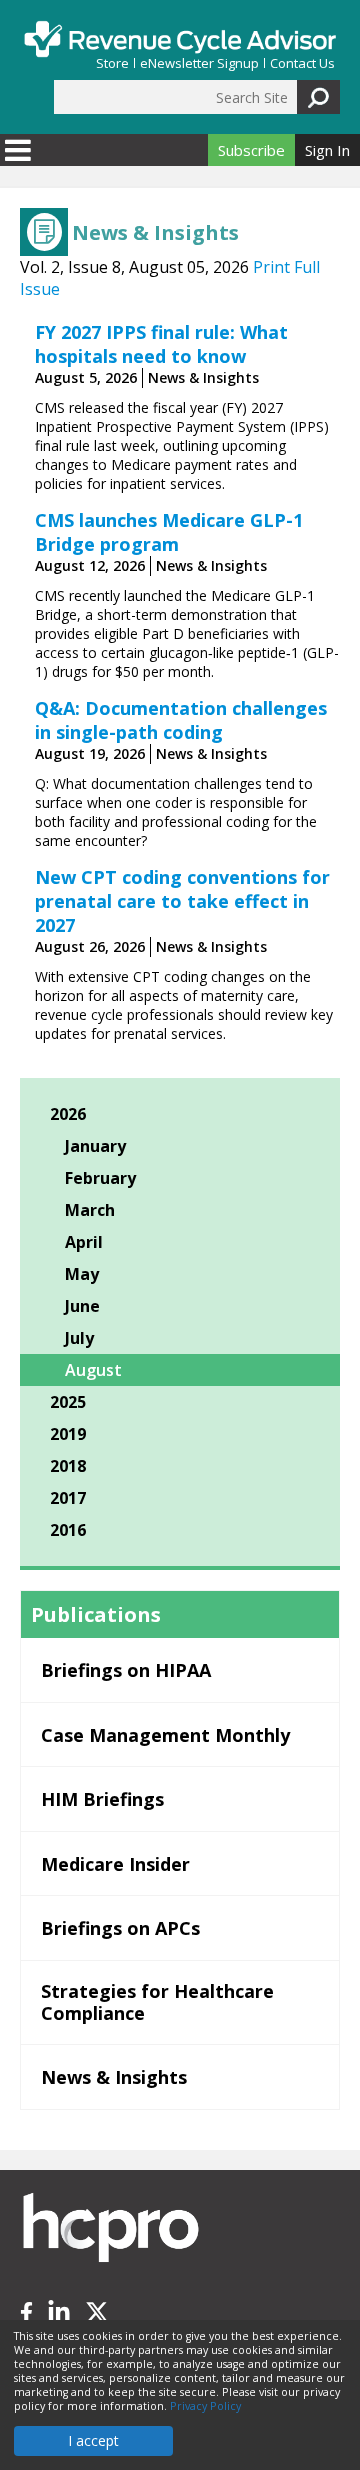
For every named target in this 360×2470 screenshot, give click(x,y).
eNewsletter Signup (199, 63)
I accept (93, 2440)
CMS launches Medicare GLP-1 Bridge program (169, 532)
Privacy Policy (205, 2406)
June (82, 1306)
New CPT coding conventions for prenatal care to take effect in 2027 (182, 901)
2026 (68, 1114)
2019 (68, 1434)
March (90, 1210)
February (100, 1178)
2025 (68, 1402)
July (79, 1338)
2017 (68, 1498)
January (95, 1146)
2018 (68, 1466)
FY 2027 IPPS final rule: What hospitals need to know (161, 344)
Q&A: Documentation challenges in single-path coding (181, 720)
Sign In (327, 150)
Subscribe (251, 150)
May (82, 1274)
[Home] (180, 39)
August (93, 1370)
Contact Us (302, 63)
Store (112, 63)
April (84, 1242)
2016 (68, 1530)
